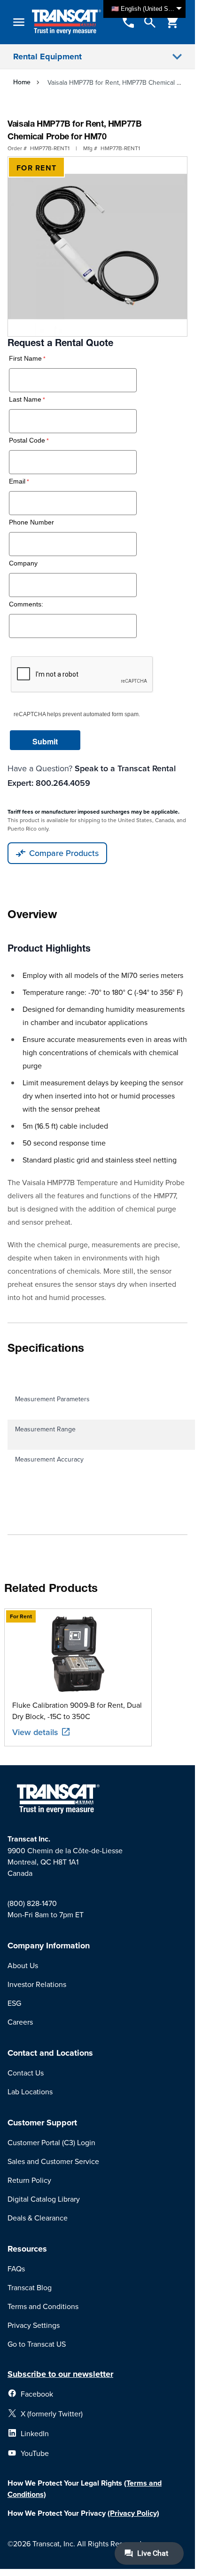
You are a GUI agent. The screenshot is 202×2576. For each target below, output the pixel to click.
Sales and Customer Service (53, 2161)
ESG (14, 2003)
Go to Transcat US (37, 2344)
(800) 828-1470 (32, 1903)
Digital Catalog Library (44, 2199)
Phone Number (31, 522)
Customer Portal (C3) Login (51, 2142)
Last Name (25, 400)
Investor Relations (37, 1984)
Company (23, 563)
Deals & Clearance (38, 2218)
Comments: (26, 604)
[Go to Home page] (66, 22)
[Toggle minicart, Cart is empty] (172, 22)
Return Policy (29, 2180)
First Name (25, 359)
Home (22, 82)
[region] (98, 1677)
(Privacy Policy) (133, 2513)
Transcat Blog (30, 2287)
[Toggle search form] (150, 22)
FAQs (16, 2269)
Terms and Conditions (43, 2306)
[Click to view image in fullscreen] (97, 246)
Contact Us (26, 2073)
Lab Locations (30, 2091)
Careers (20, 2022)
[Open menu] (19, 22)
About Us (23, 1965)
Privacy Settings (34, 2325)
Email (17, 481)
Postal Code (27, 440)
